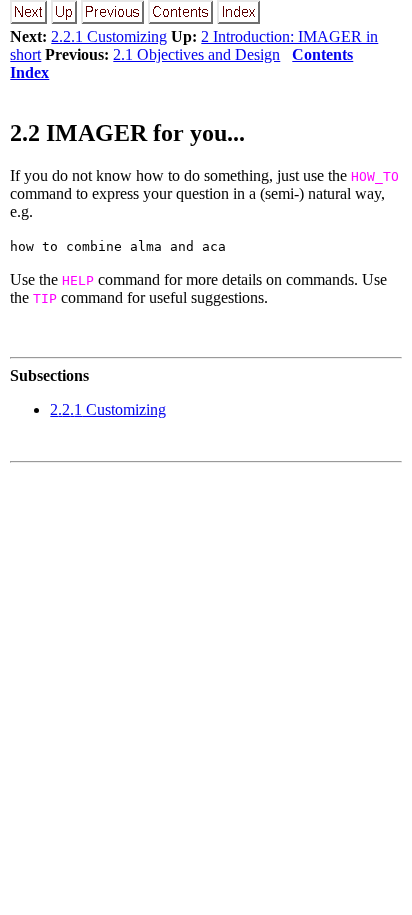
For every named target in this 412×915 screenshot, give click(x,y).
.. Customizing (108, 409)
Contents (322, 54)
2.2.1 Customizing (109, 36)
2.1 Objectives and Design (196, 54)
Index (29, 72)
